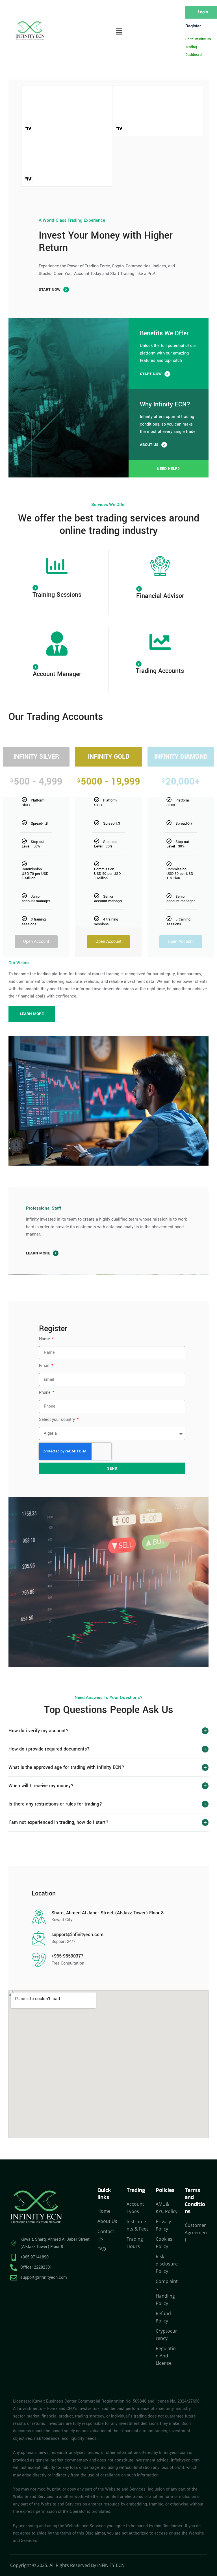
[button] (119, 32)
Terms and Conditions (195, 2202)
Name (45, 1339)
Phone (45, 1392)
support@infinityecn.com (77, 1935)
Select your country (57, 1420)
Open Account (36, 942)
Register (193, 26)
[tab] (108, 1731)
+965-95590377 (67, 1956)
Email (45, 1366)
